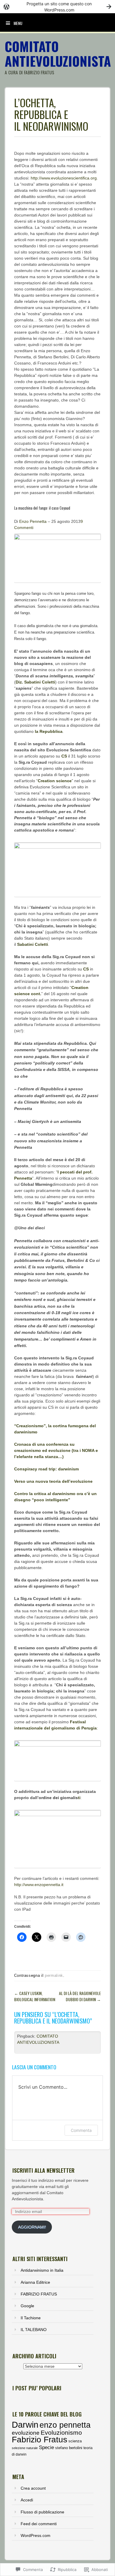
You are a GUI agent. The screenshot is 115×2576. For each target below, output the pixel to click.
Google (27, 2306)
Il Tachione (31, 2318)
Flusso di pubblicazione (42, 2512)
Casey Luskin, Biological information (35, 1996)
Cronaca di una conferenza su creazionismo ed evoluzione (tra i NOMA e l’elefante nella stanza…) (56, 1450)
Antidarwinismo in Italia (42, 2270)
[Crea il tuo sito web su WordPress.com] (57, 7)
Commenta (81, 2130)
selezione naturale (25, 2448)
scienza (75, 2441)
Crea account (33, 2488)
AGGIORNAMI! (32, 2227)
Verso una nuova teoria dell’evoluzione (53, 1481)
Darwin (25, 2425)
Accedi (27, 2500)
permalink (54, 1975)
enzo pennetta (65, 2425)
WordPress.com (36, 2535)
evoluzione (26, 2433)
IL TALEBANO (34, 2330)
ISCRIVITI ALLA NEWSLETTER (43, 2170)
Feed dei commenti (39, 2524)
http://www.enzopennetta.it (39, 1885)
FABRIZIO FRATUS (39, 2294)
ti (60, 1798)
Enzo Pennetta (33, 521)
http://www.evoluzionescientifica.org (64, 178)
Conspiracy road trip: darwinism (46, 1469)
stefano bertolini (69, 2448)
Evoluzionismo (61, 2433)
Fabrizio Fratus (40, 2440)
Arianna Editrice (35, 2282)
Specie (46, 2447)
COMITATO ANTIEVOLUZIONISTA (58, 54)
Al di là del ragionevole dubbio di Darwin (80, 1996)
